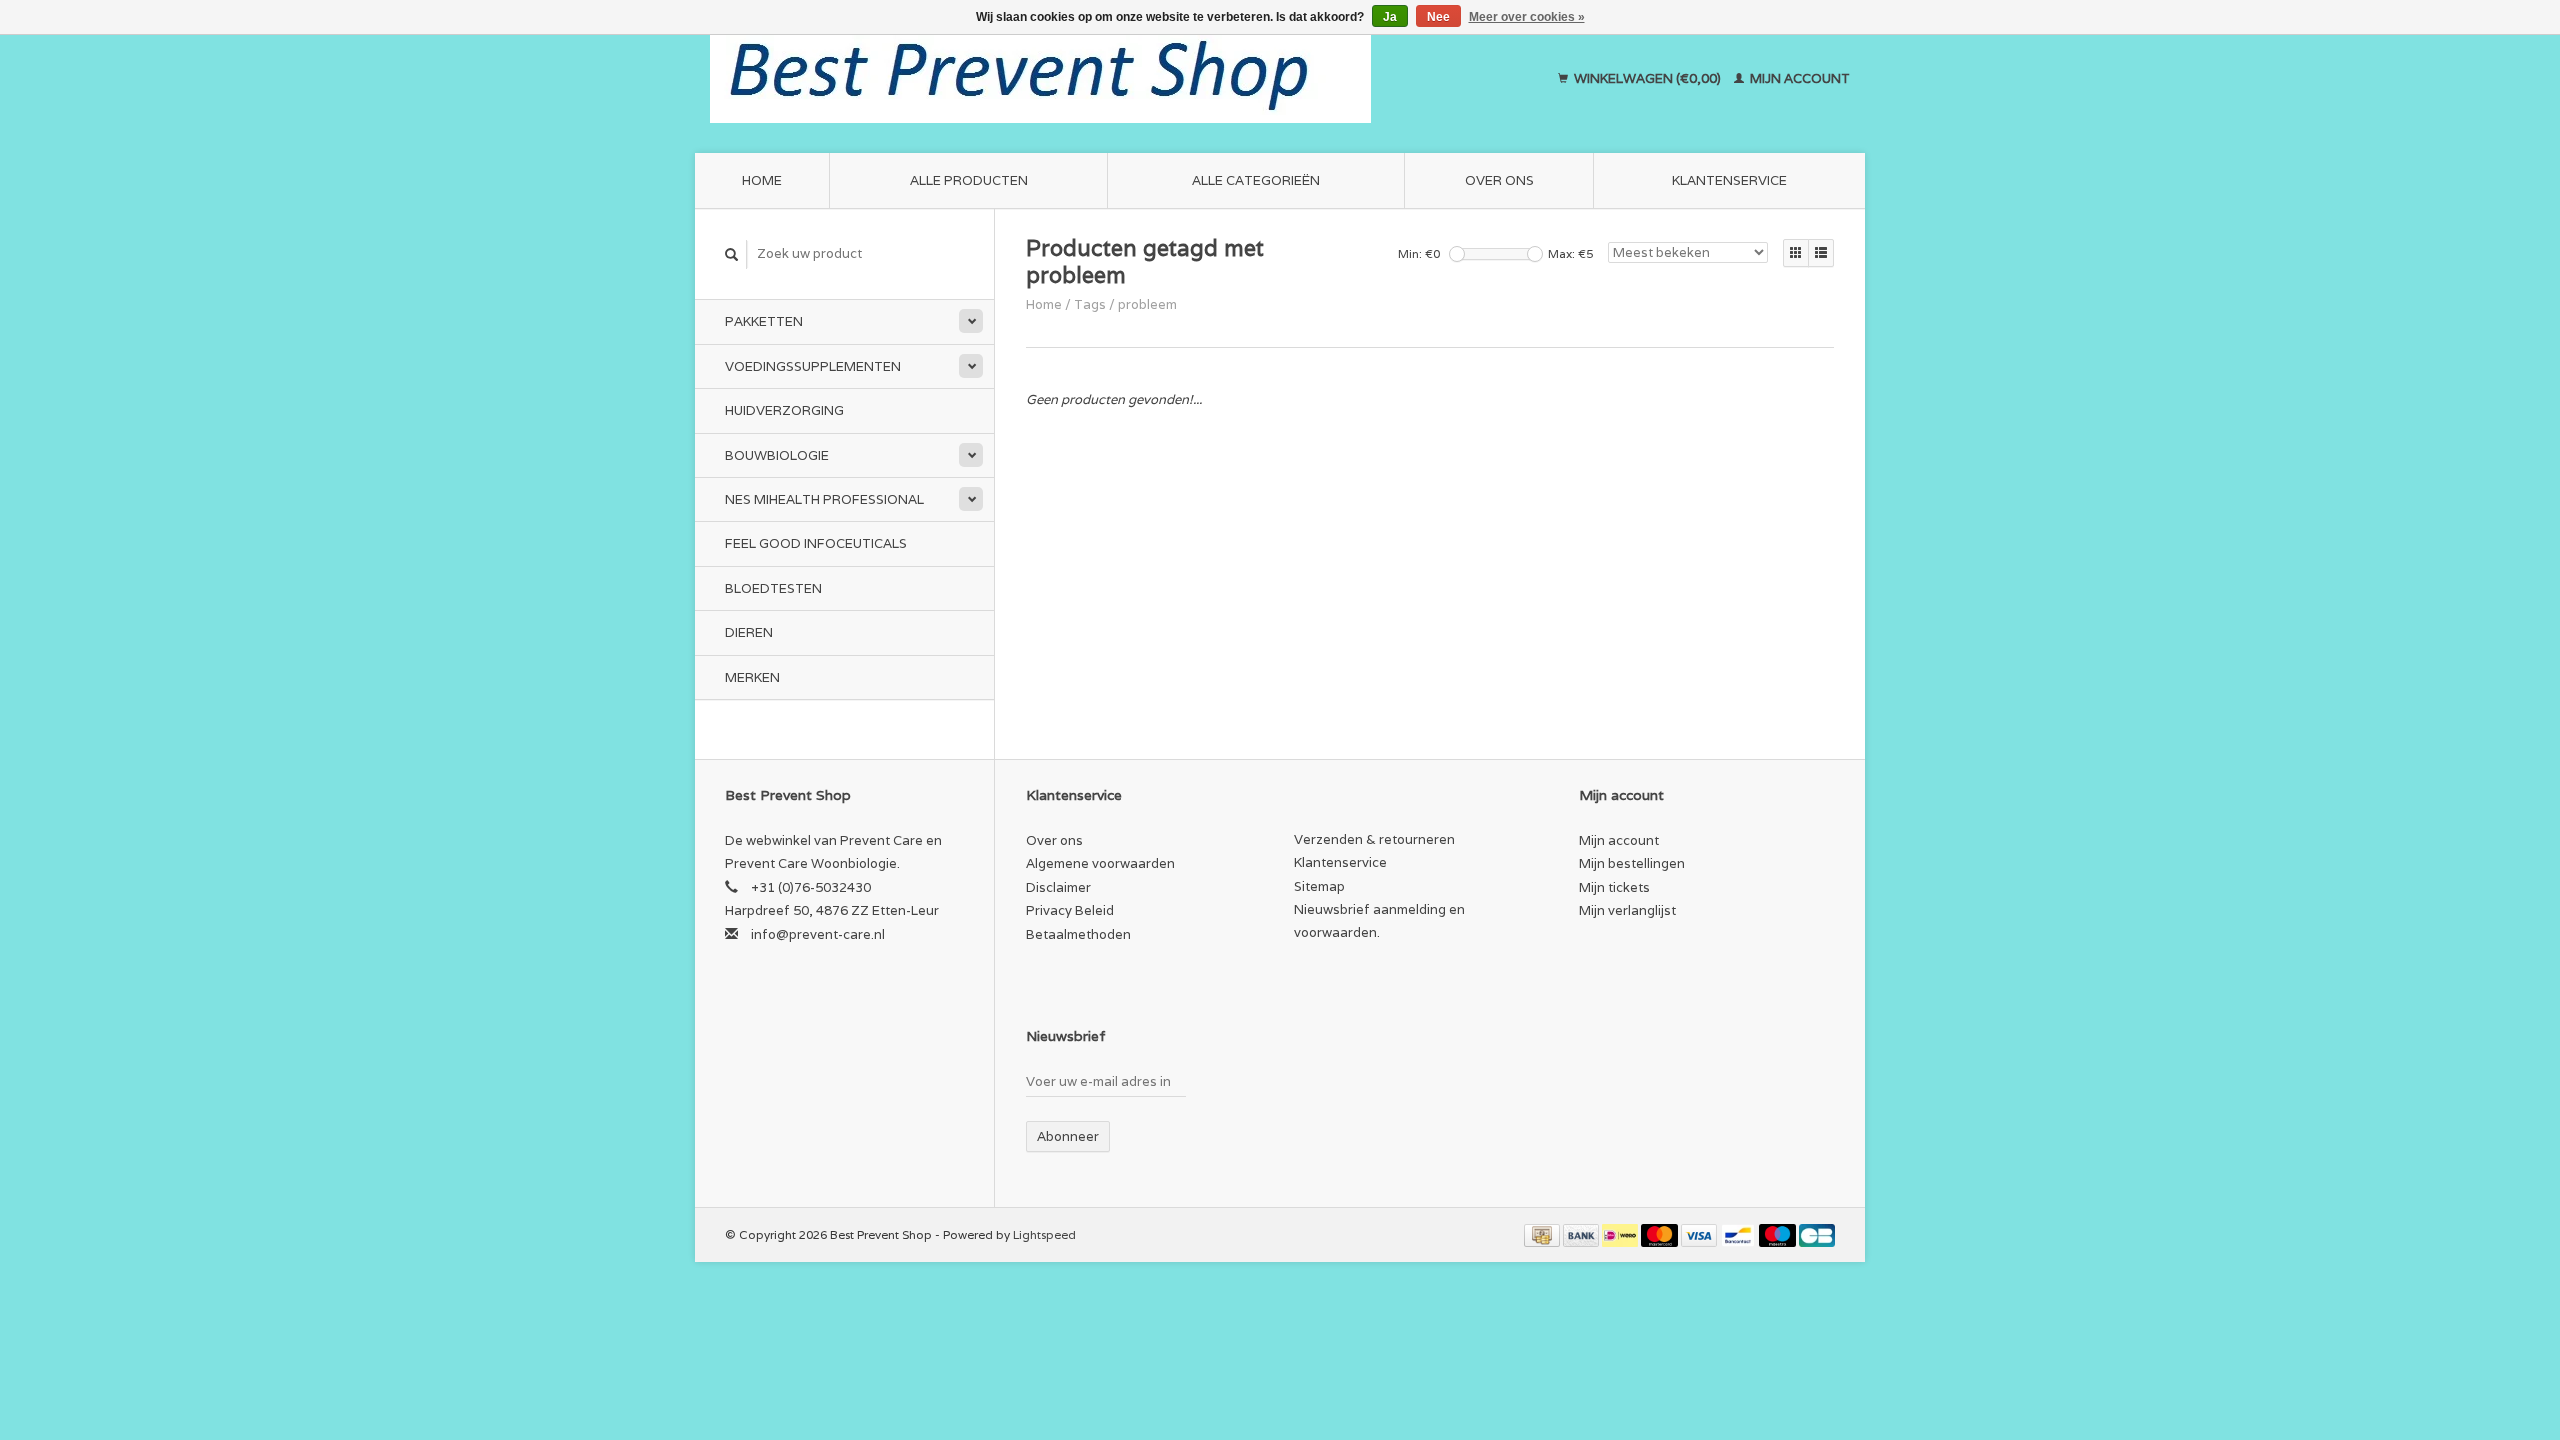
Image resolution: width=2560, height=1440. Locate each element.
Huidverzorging (784, 410)
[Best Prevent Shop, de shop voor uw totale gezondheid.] (1105, 79)
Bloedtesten (773, 588)
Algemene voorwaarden (1100, 863)
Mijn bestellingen (1632, 863)
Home (762, 180)
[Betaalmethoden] (1543, 1234)
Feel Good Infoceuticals (816, 543)
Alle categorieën (1256, 180)
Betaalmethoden (1078, 934)
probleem (1147, 304)
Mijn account (1798, 78)
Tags (1090, 304)
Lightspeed (1044, 1234)
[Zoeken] (732, 254)
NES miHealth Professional (824, 499)
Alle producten (969, 180)
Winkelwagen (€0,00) (1647, 78)
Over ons (1499, 180)
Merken (752, 677)
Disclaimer (1058, 887)
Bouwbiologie (777, 455)
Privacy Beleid (1070, 910)
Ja (1390, 17)
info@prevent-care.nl (818, 934)
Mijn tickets (1614, 887)
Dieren (749, 632)
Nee (1438, 17)
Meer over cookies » (1527, 17)
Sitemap (1319, 886)
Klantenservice (1729, 180)
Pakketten (764, 321)
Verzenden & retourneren (1374, 839)
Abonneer (1068, 1136)
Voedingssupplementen (813, 366)
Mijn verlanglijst (1627, 910)
